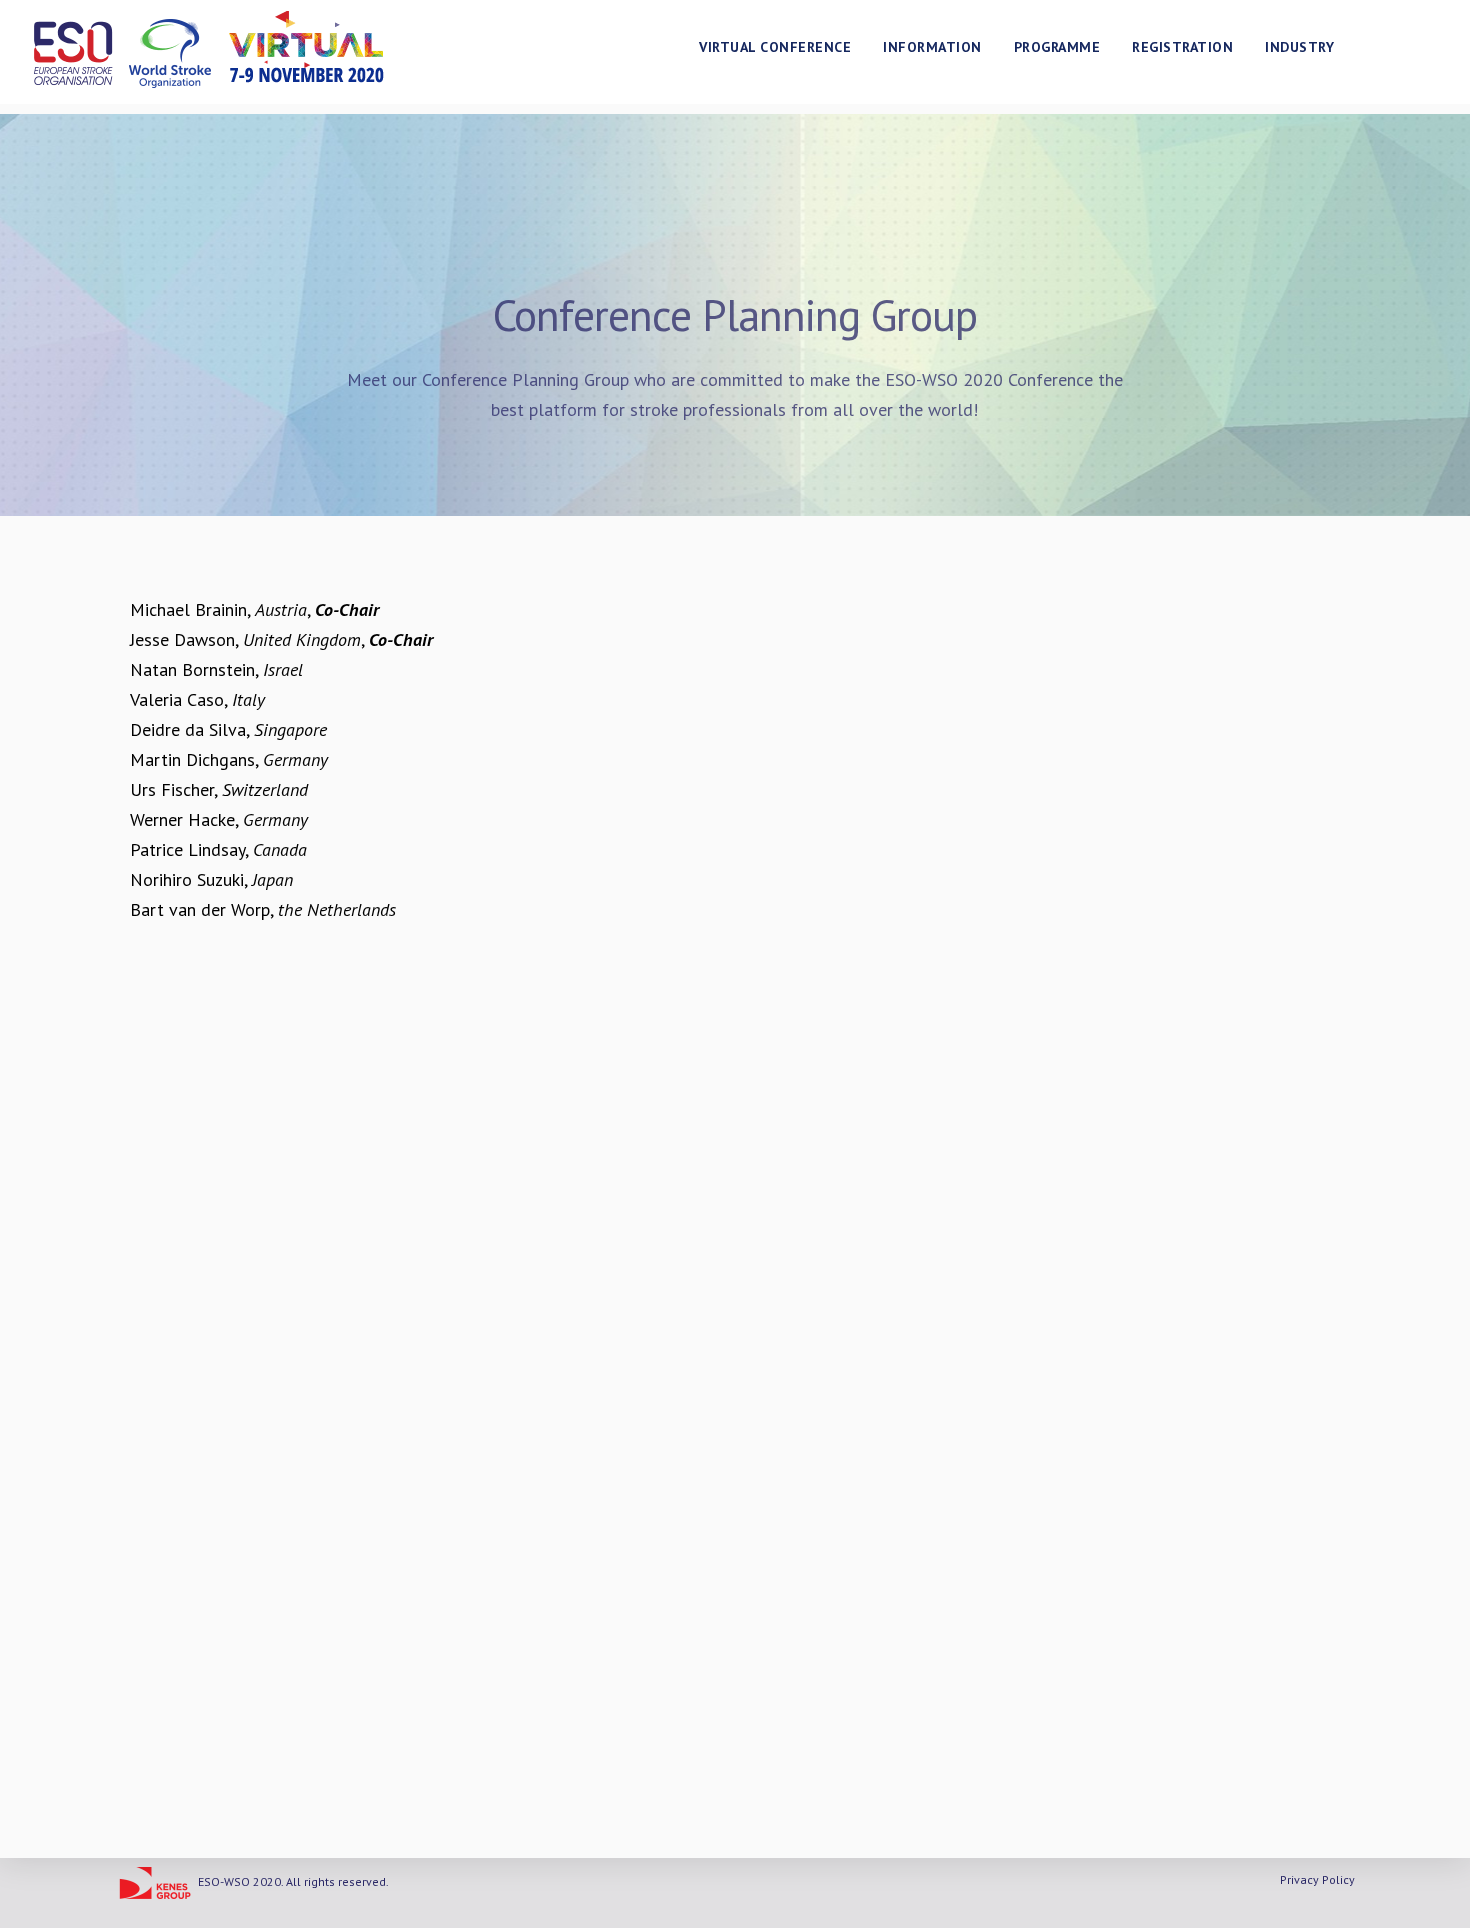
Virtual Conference (775, 47)
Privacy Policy (1317, 1879)
